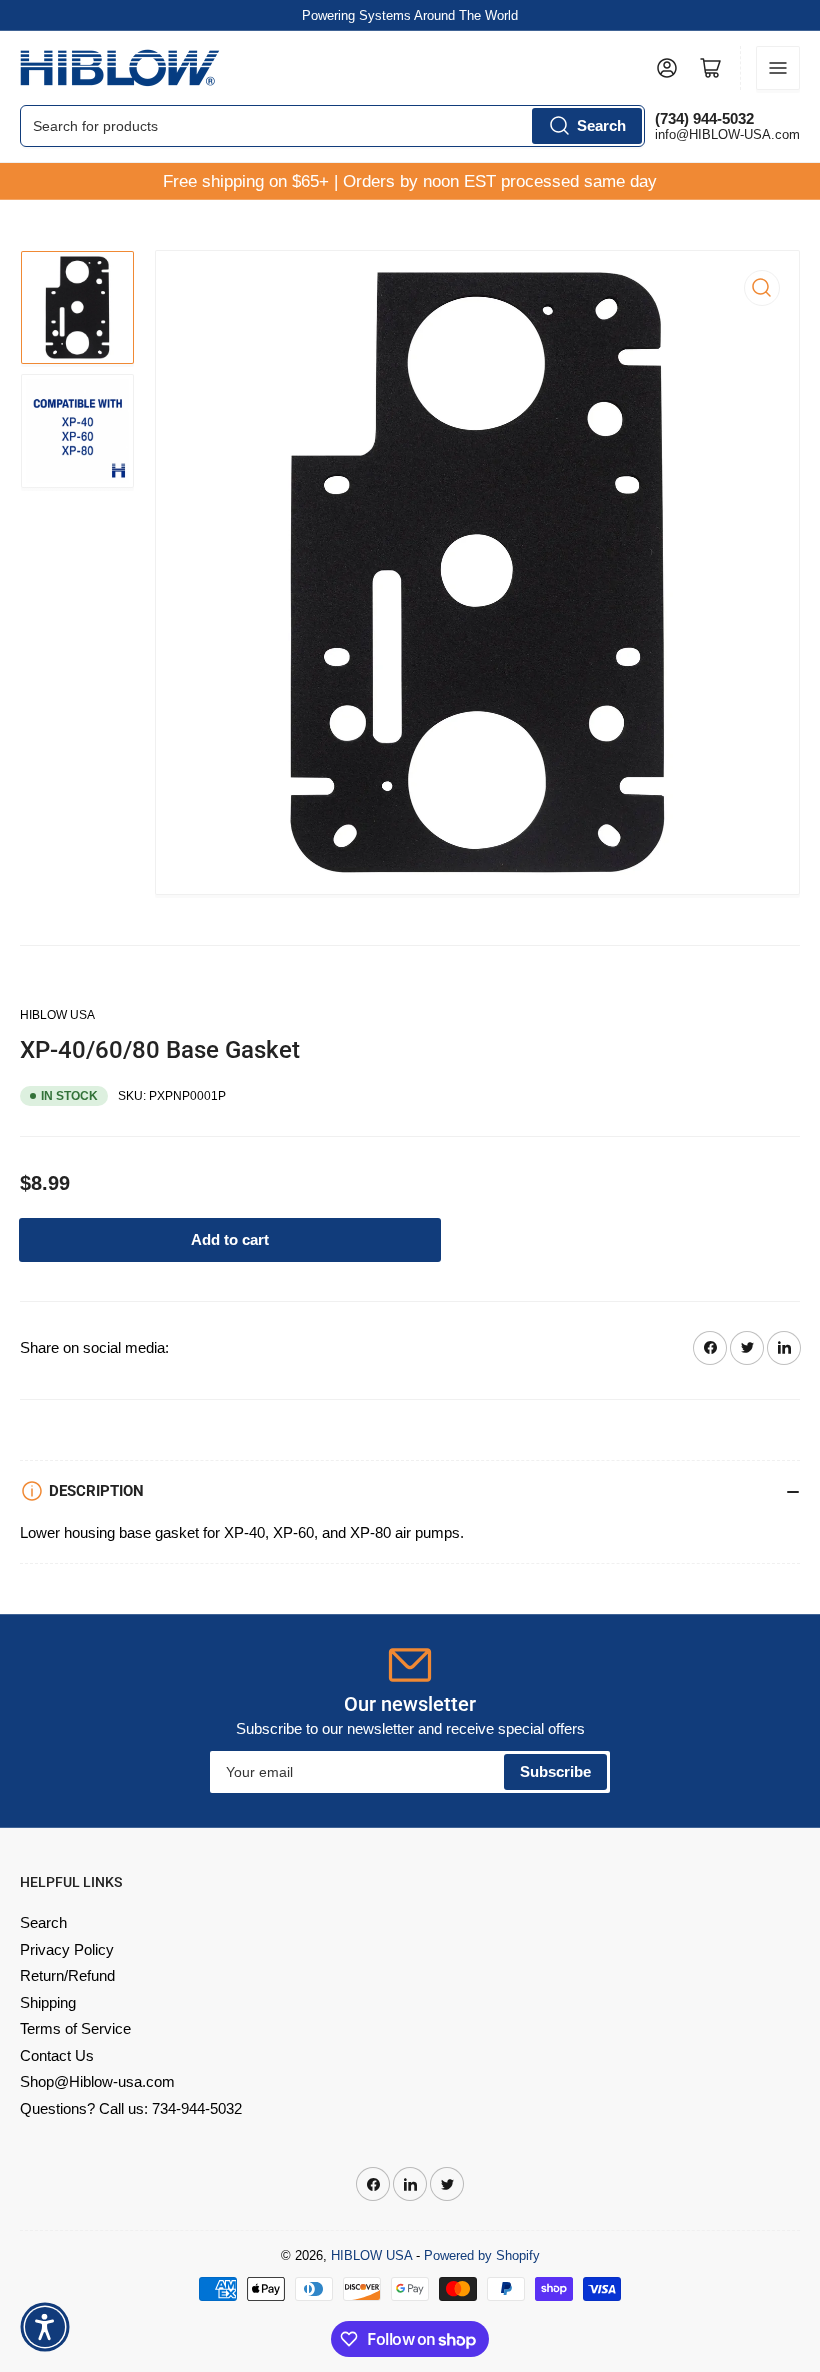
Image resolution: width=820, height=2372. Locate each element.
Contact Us (57, 2055)
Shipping (48, 2002)
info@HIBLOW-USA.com (727, 134)
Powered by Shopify (482, 2255)
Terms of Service (75, 2028)
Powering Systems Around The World (410, 15)
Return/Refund (67, 1975)
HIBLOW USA (57, 1015)
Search (601, 125)
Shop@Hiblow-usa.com (97, 2081)
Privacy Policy (67, 1949)
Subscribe (555, 1771)
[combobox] (332, 126)
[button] (45, 2327)
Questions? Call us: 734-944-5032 (131, 2108)
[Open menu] (778, 68)
